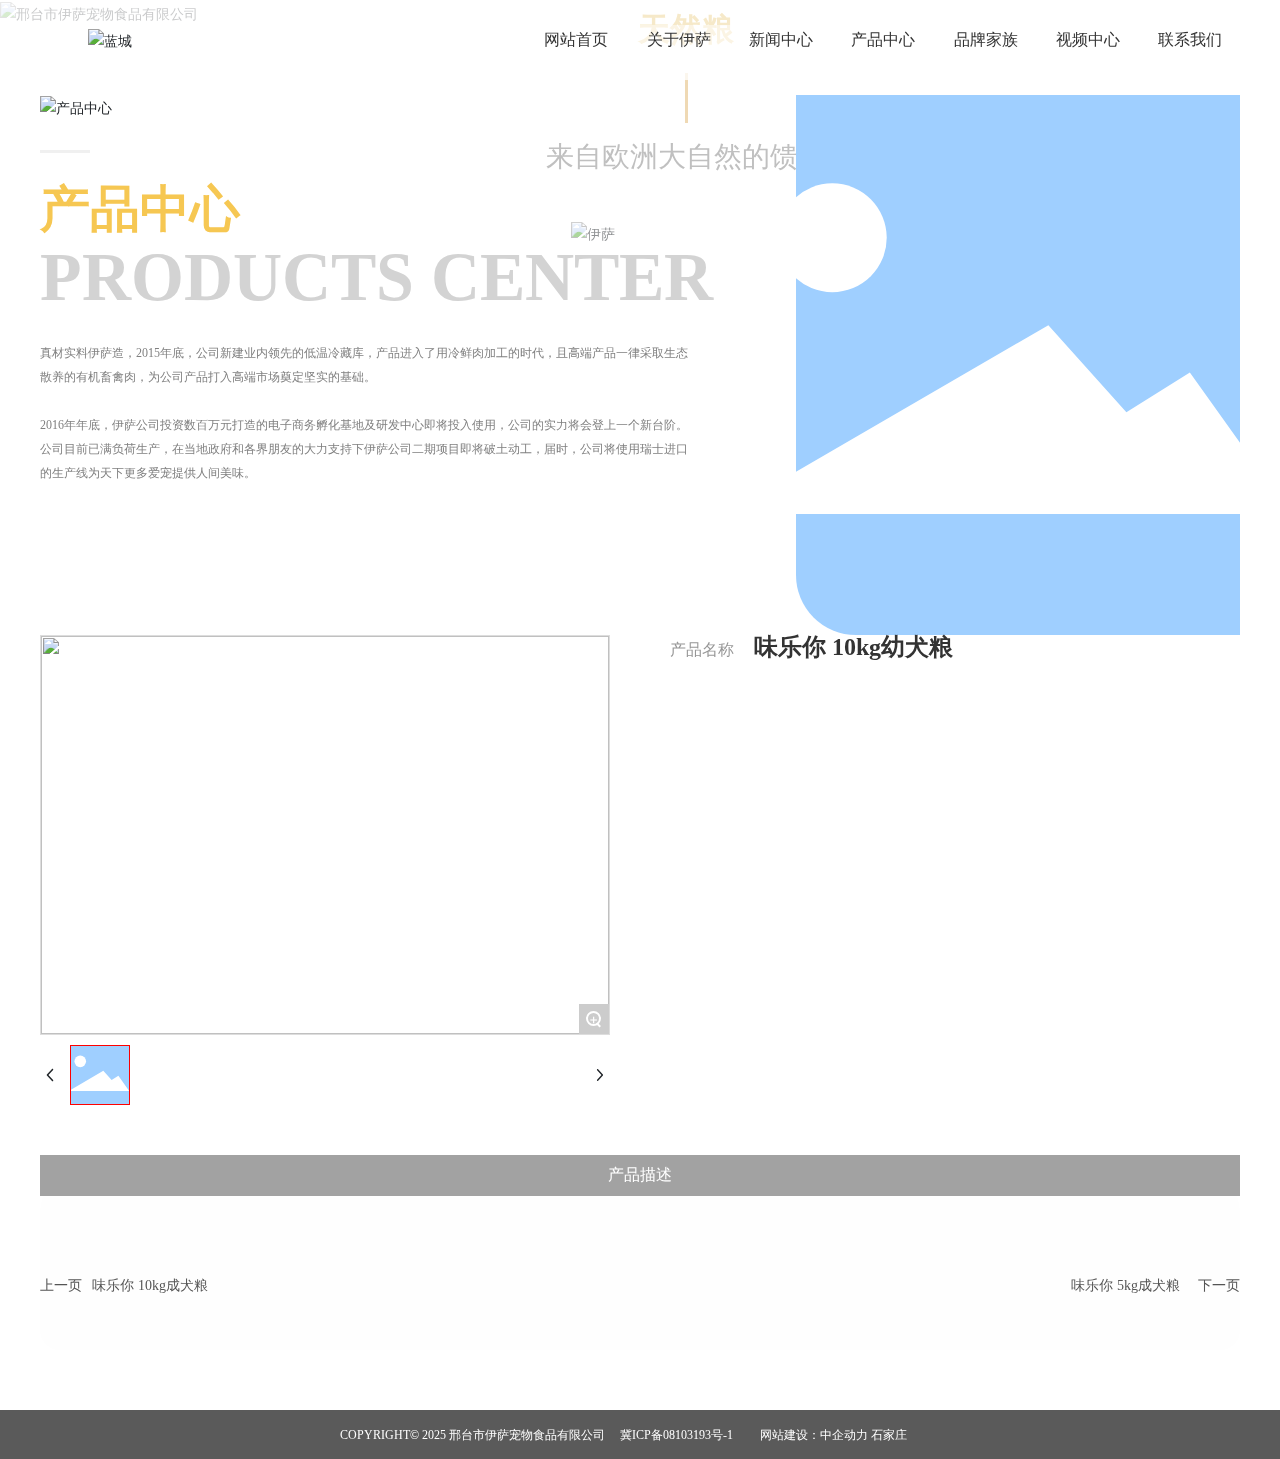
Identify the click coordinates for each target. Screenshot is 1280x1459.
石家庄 (889, 1435)
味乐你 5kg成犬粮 (1125, 1285)
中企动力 (844, 1435)
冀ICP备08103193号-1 (676, 1435)
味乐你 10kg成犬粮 (150, 1285)
